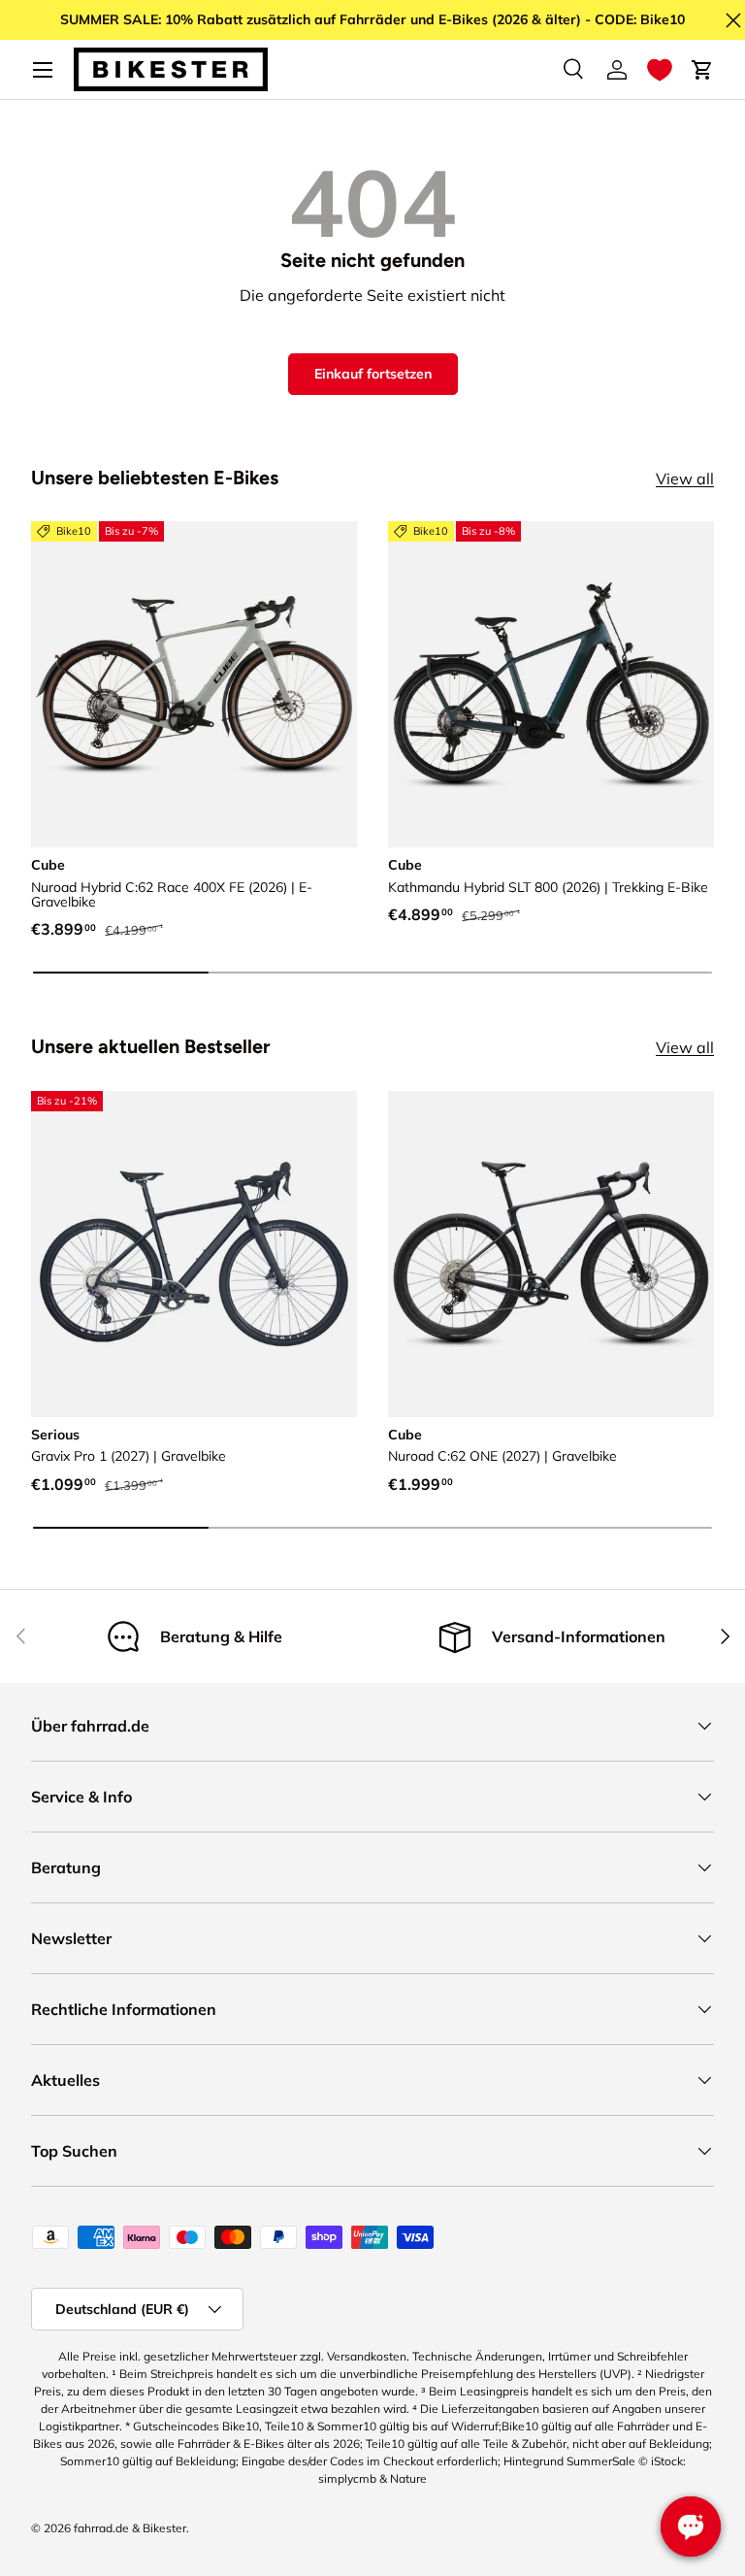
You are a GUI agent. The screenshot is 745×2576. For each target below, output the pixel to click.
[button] (660, 70)
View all (685, 479)
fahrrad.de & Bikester (130, 2528)
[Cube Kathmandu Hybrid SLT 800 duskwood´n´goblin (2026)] (551, 684)
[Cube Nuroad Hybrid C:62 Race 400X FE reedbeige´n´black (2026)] (194, 684)
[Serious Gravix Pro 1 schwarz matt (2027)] (194, 1254)
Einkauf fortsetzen (373, 374)
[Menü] (43, 70)
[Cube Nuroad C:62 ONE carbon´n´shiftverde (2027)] (551, 1254)
